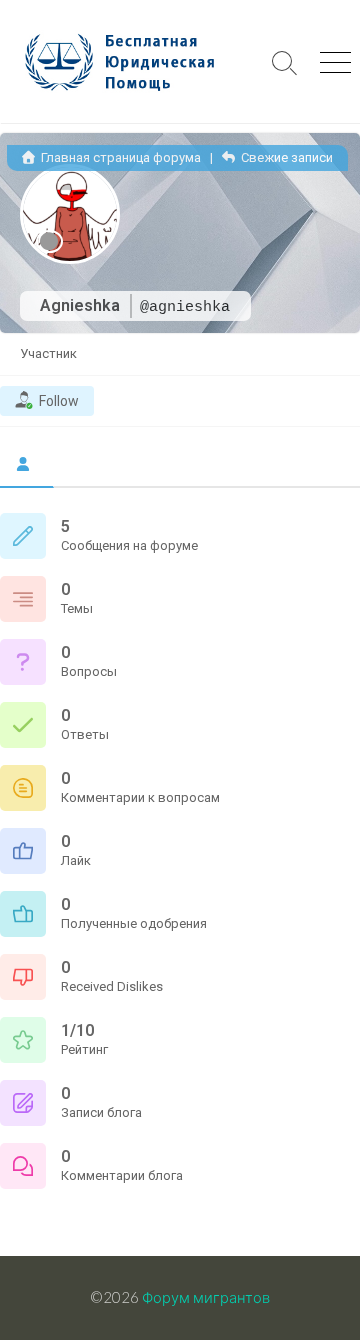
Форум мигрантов (206, 1297)
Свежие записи (285, 157)
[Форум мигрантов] (130, 61)
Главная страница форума (119, 157)
